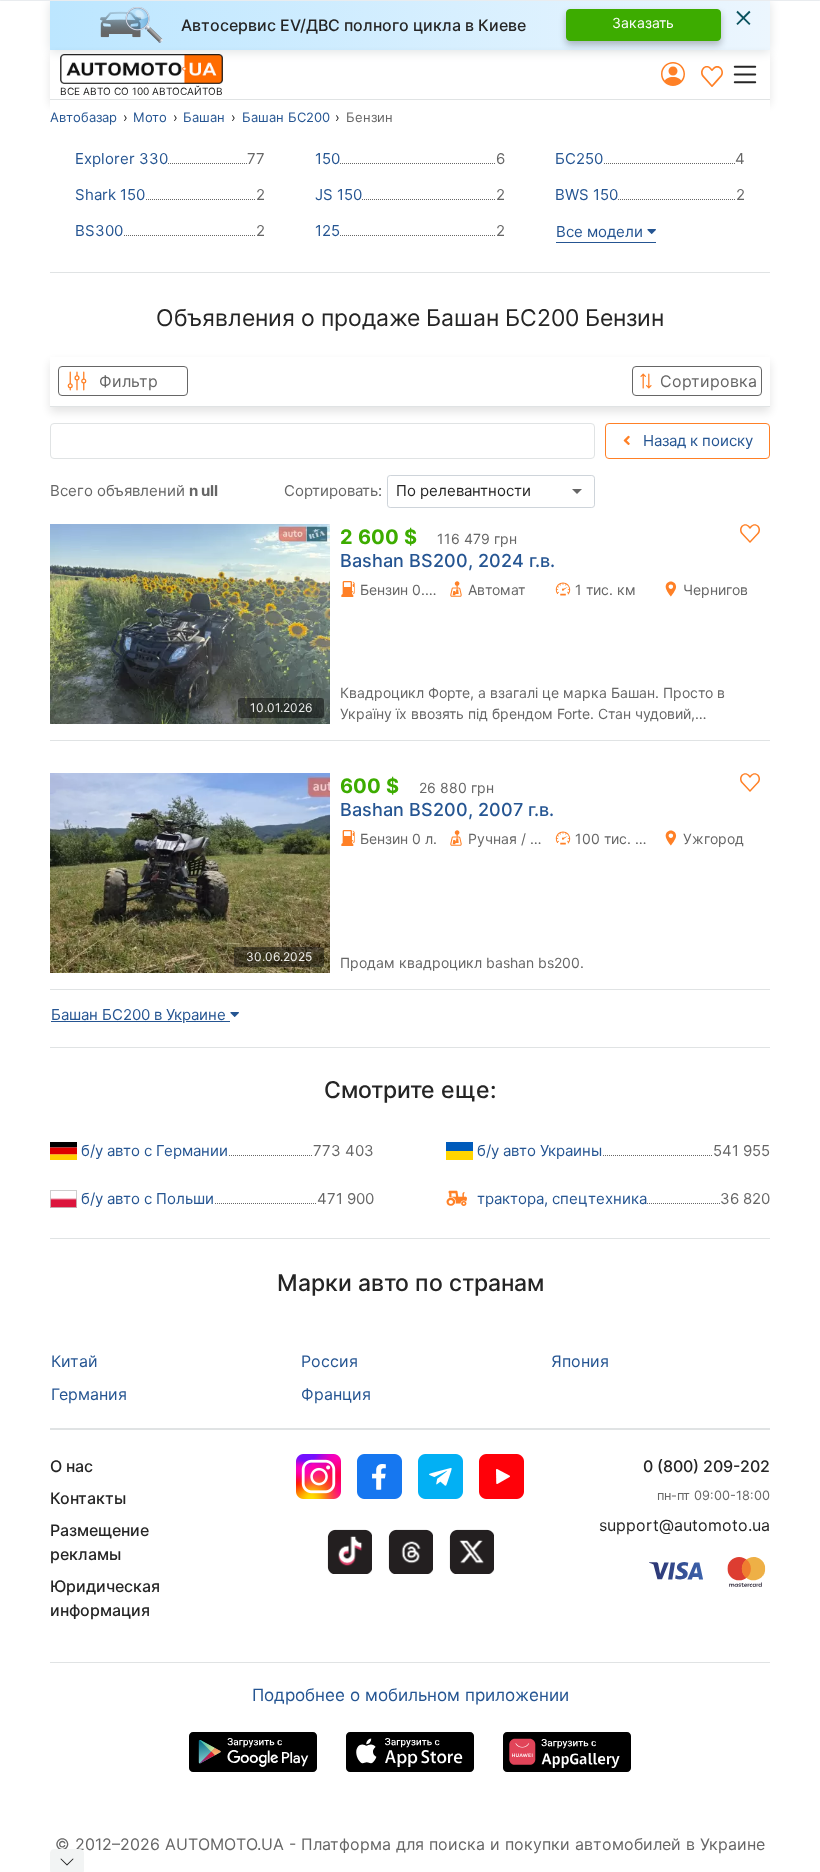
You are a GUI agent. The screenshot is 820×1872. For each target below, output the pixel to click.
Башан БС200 (286, 117)
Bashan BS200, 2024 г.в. (447, 560)
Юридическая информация (105, 1598)
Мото (150, 117)
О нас (71, 1466)
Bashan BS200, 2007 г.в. (447, 809)
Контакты (88, 1498)
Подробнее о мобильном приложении (410, 1695)
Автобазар (83, 117)
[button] (750, 74)
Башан (204, 117)
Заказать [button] (643, 22)
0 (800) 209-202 (706, 1466)
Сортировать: (333, 490)
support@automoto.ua (684, 1525)
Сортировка (708, 381)
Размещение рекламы (99, 1542)
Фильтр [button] (128, 381)
